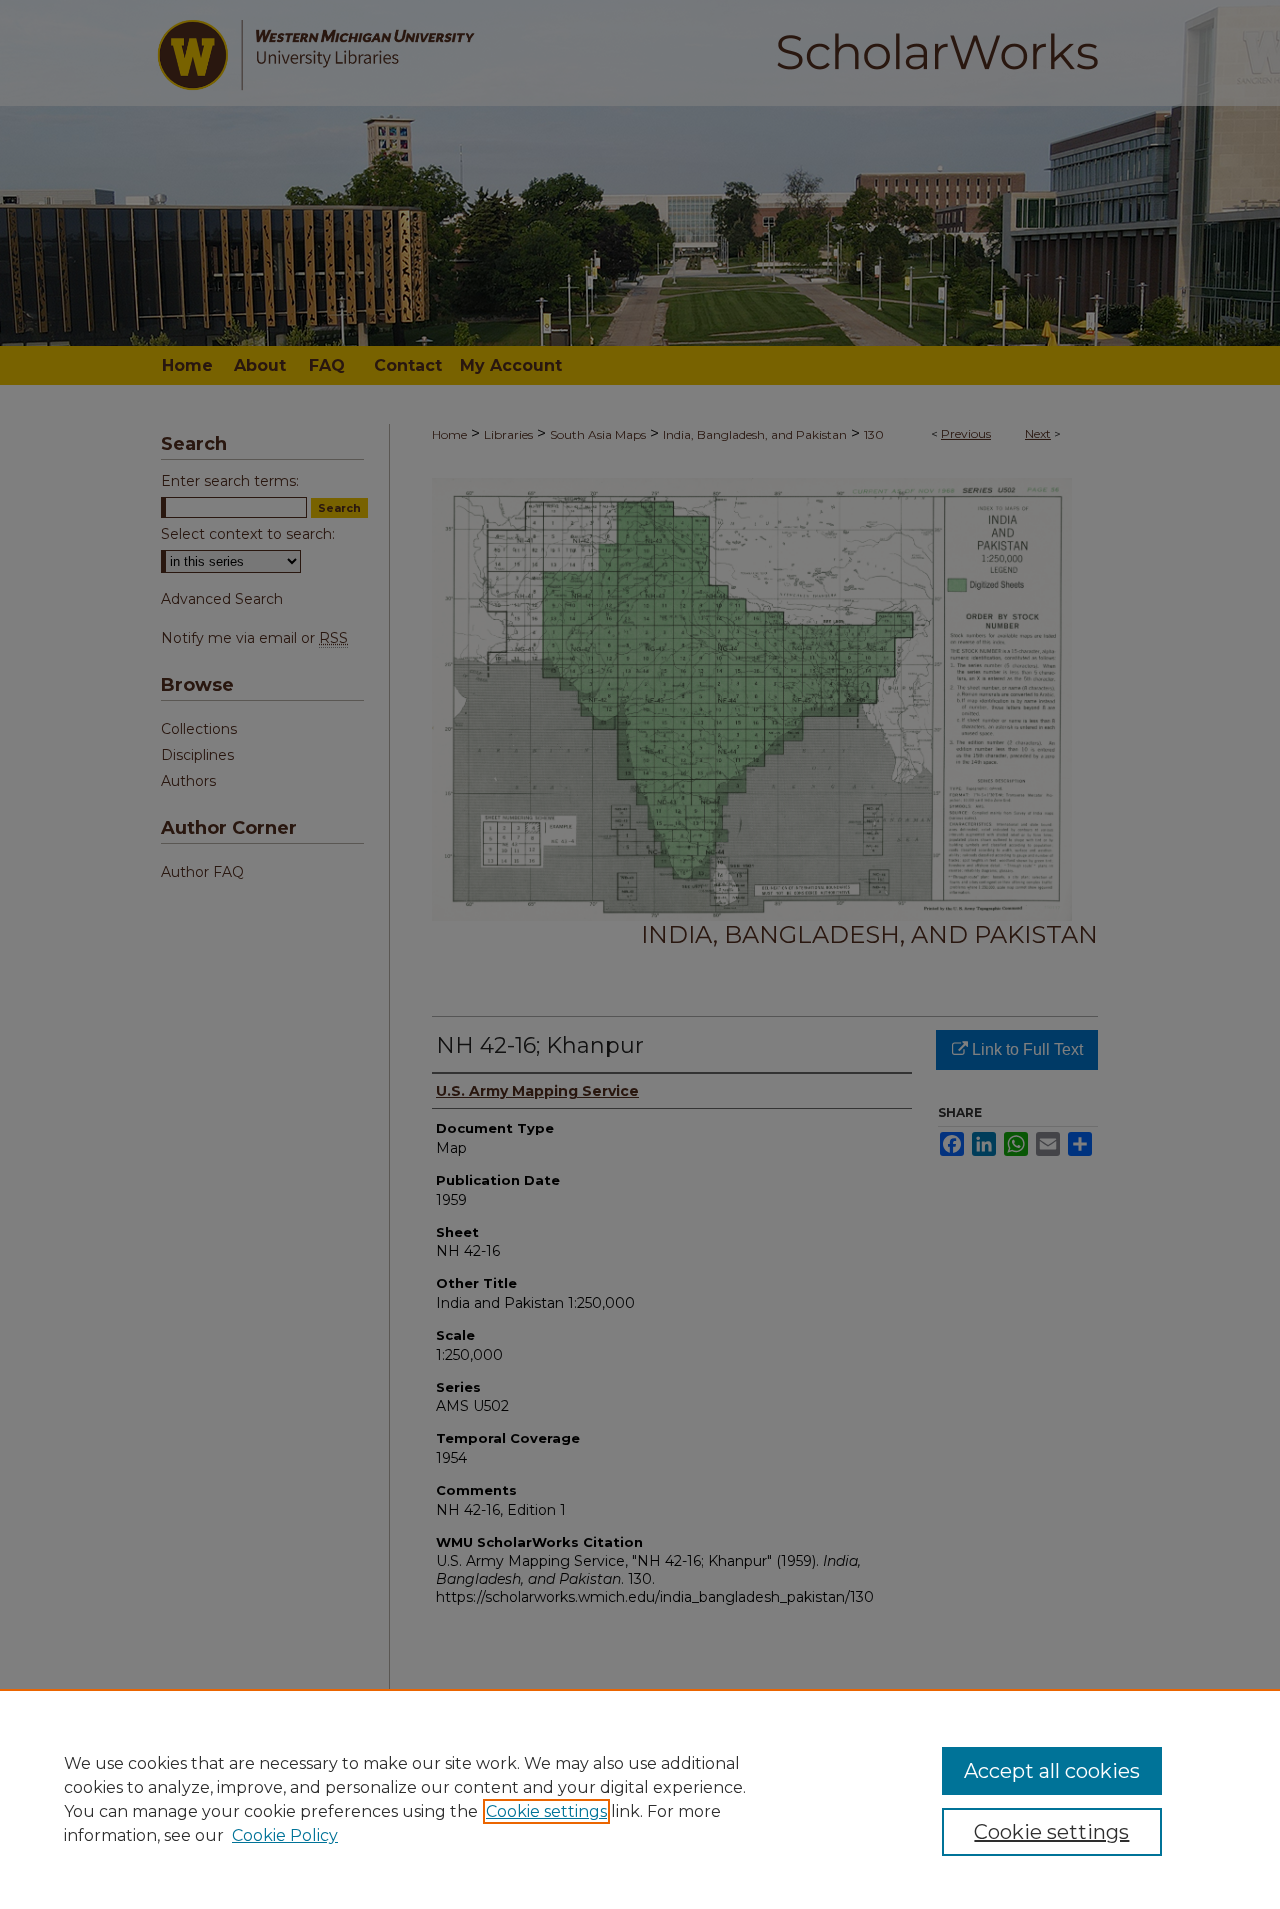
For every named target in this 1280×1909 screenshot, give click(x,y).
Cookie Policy (285, 1835)
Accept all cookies (1052, 1771)
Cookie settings (546, 1811)
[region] (640, 1799)
